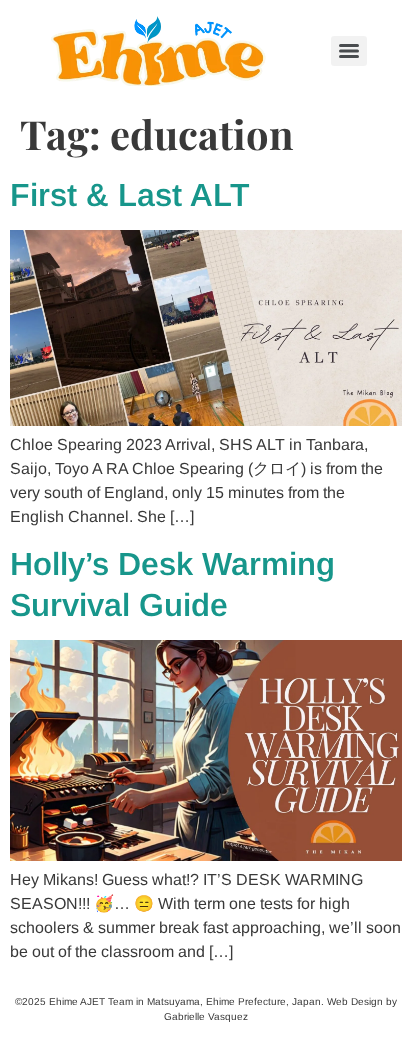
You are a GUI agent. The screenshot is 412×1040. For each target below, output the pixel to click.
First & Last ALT (130, 195)
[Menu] (349, 51)
